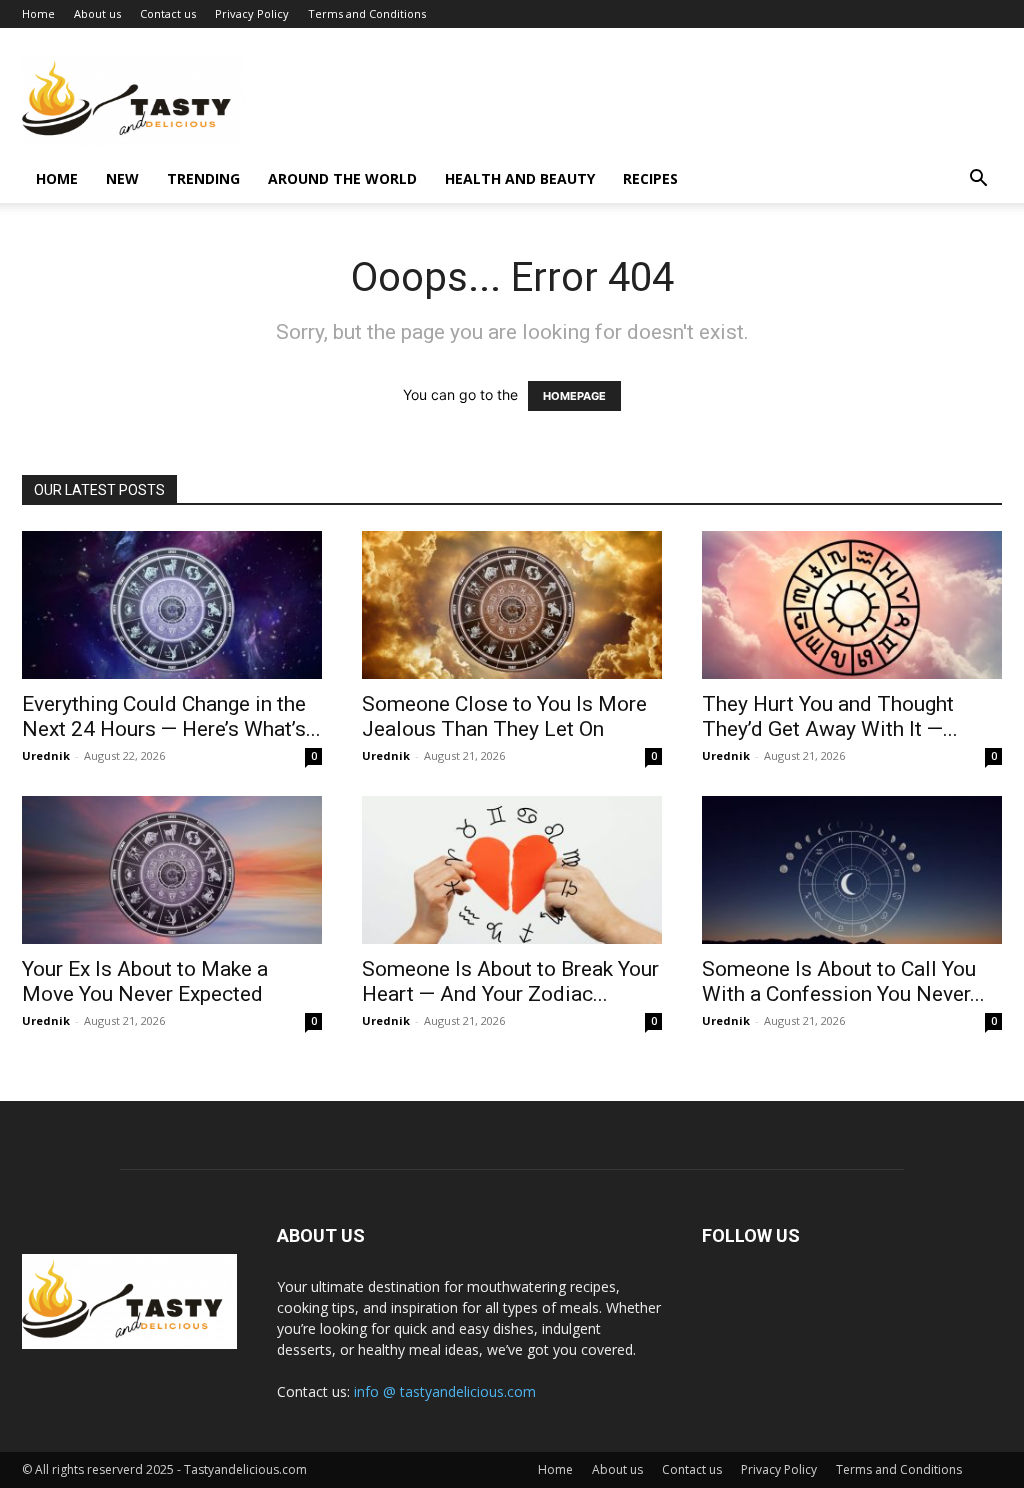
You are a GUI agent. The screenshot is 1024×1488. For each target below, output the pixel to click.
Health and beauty (520, 178)
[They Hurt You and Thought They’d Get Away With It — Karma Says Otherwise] (852, 605)
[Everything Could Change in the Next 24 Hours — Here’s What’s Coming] (172, 605)
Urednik (46, 755)
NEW (122, 178)
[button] (978, 180)
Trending (203, 178)
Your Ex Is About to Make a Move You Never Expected (145, 981)
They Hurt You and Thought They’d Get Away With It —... (830, 716)
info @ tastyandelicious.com (445, 1391)
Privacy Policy (252, 13)
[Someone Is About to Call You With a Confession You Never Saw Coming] (852, 870)
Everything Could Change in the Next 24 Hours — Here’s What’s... (171, 716)
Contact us (168, 13)
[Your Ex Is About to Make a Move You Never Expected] (172, 870)
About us (97, 13)
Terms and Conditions (367, 13)
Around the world (342, 178)
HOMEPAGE (574, 396)
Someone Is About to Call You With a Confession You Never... (843, 981)
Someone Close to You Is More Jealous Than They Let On (504, 716)
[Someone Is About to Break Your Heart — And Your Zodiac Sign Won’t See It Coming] (512, 870)
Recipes (650, 178)
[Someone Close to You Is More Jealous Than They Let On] (512, 605)
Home (38, 13)
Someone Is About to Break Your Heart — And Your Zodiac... (510, 981)
